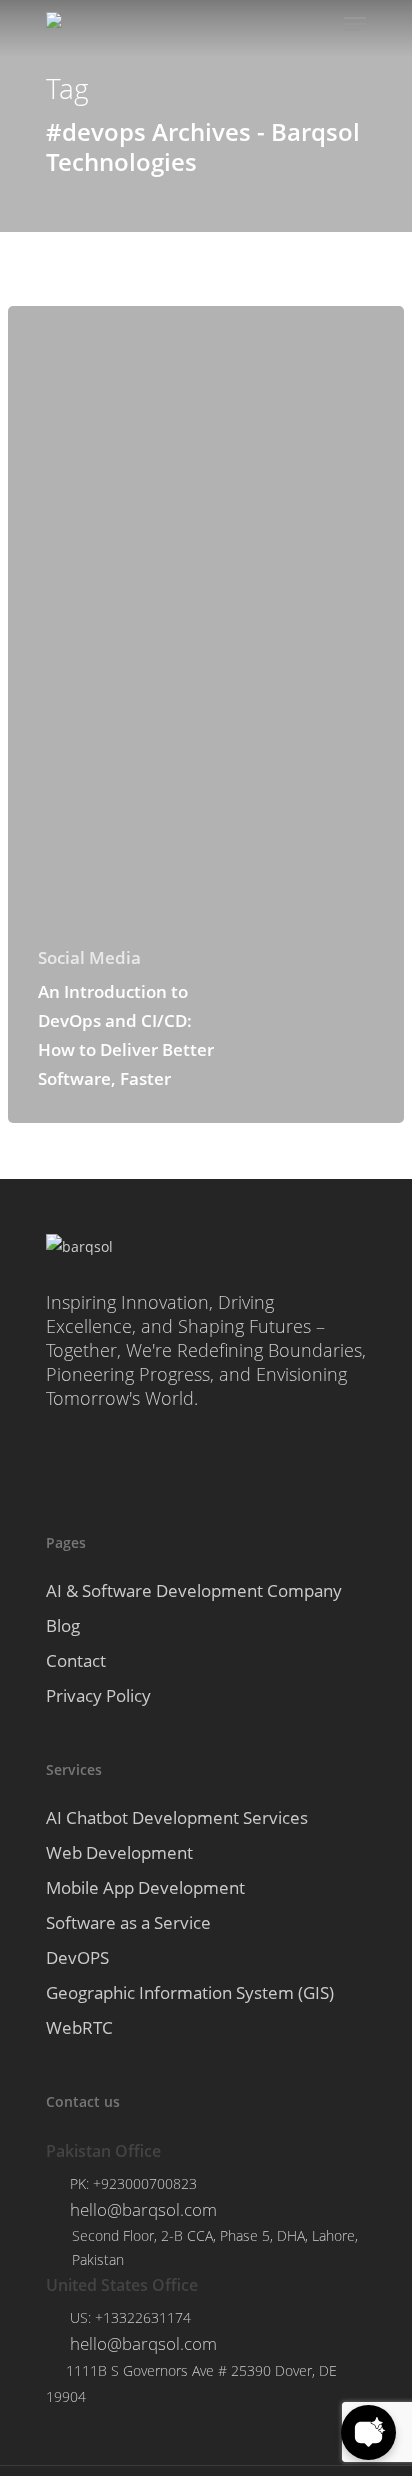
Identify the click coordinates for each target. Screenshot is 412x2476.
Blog (63, 1625)
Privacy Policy (98, 1695)
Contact (76, 1660)
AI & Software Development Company (194, 1590)
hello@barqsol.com (143, 2209)
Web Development (119, 1852)
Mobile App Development (145, 1887)
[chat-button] (368, 2432)
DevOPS (77, 1957)
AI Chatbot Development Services (177, 1817)
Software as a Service (128, 1922)
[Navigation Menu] (355, 24)
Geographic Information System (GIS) (190, 1992)
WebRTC (79, 2027)
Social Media (89, 957)
